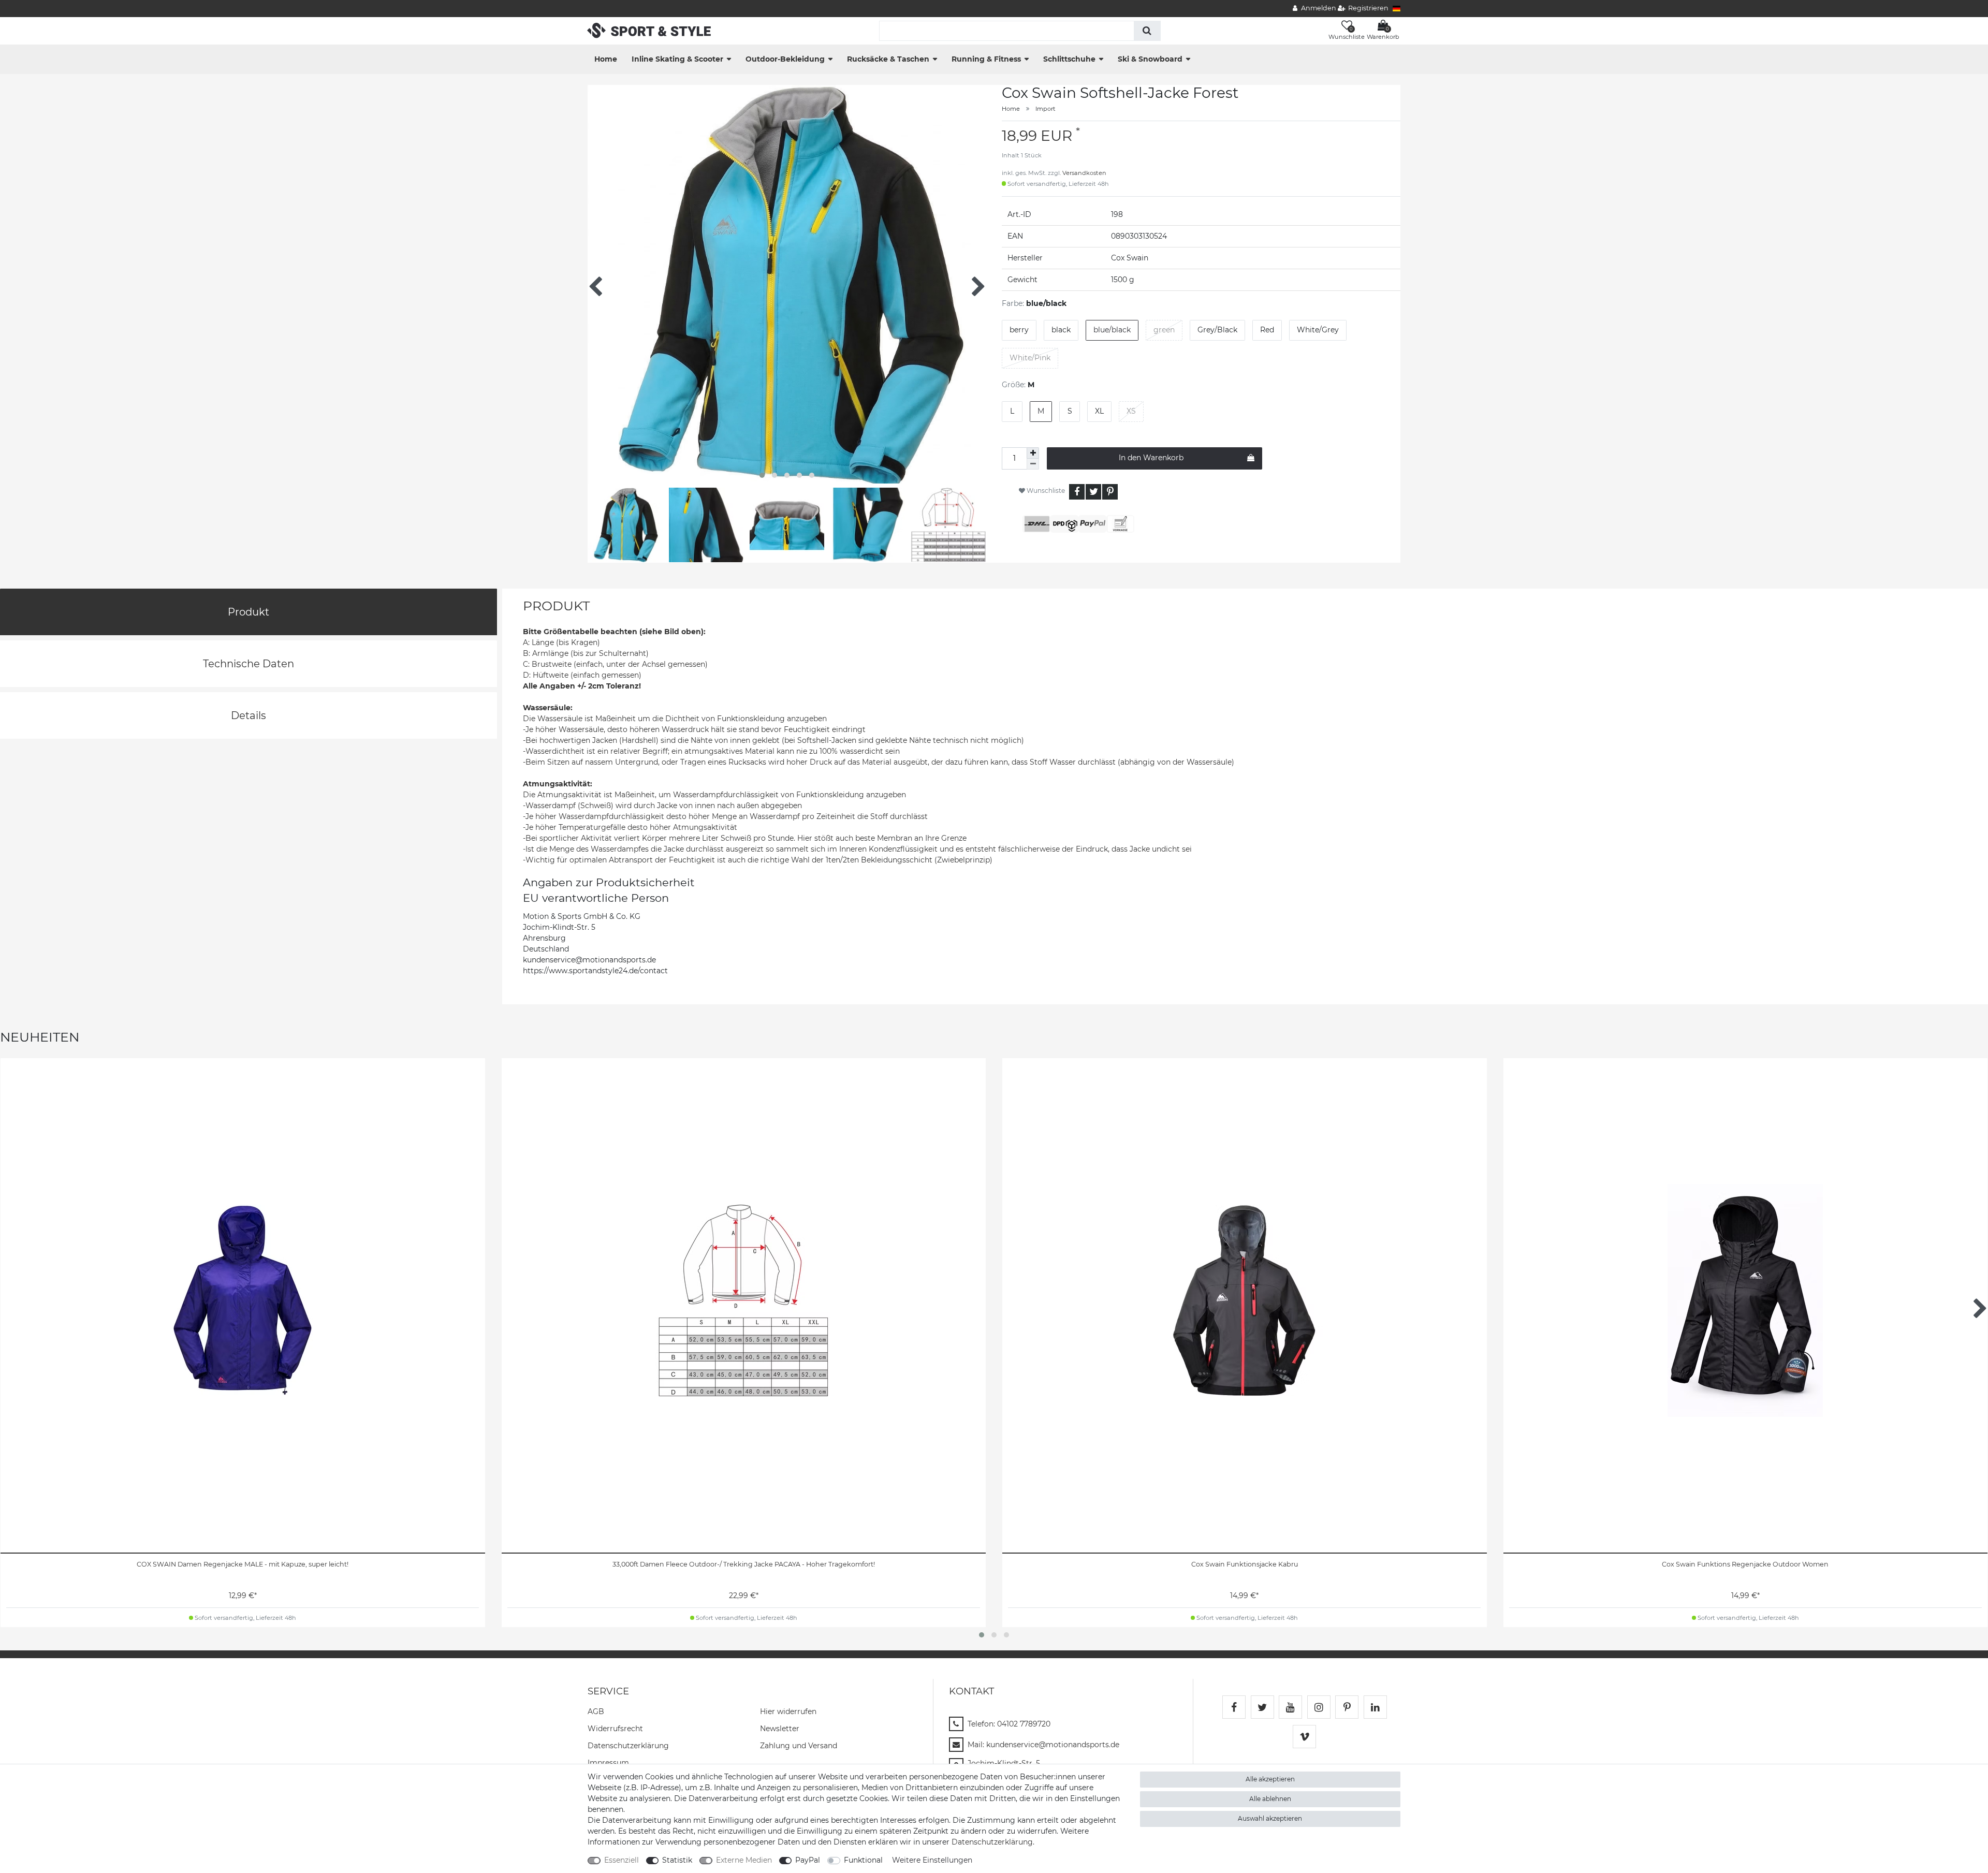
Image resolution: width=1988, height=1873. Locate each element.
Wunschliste (1045, 491)
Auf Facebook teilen (1077, 492)
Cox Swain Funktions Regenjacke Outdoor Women (1745, 1564)
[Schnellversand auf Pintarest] (1347, 1707)
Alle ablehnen (1270, 1799)
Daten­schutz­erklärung (628, 1746)
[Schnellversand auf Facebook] (1234, 1707)
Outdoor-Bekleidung (785, 59)
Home (606, 59)
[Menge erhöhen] (1033, 453)
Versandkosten (1084, 173)
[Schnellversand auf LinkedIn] (1375, 1707)
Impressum (608, 1763)
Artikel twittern (1093, 492)
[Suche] (1147, 31)
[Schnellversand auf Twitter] (1262, 1707)
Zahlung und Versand (799, 1746)
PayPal (808, 1860)
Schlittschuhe (1069, 59)
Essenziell (622, 1860)
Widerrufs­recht (615, 1729)
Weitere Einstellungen (932, 1860)
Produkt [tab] (248, 612)
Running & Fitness (986, 59)
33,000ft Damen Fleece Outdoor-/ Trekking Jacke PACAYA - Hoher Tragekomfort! (744, 1564)
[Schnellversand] (649, 30)
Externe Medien (744, 1860)
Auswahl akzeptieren (1270, 1818)
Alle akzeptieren (1270, 1779)
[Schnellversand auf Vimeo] (1304, 1737)
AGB (596, 1711)
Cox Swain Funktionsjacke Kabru (1245, 1564)
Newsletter (780, 1729)
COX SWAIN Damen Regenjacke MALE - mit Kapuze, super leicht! (243, 1564)
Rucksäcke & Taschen (888, 59)
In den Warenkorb (1151, 458)
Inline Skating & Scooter (677, 59)
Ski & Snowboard (1150, 59)
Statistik (677, 1860)
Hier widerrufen (788, 1711)
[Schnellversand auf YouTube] (1290, 1707)
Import (1046, 109)
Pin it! (1110, 492)
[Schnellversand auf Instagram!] (1319, 1707)
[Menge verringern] (1033, 464)
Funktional (863, 1860)
